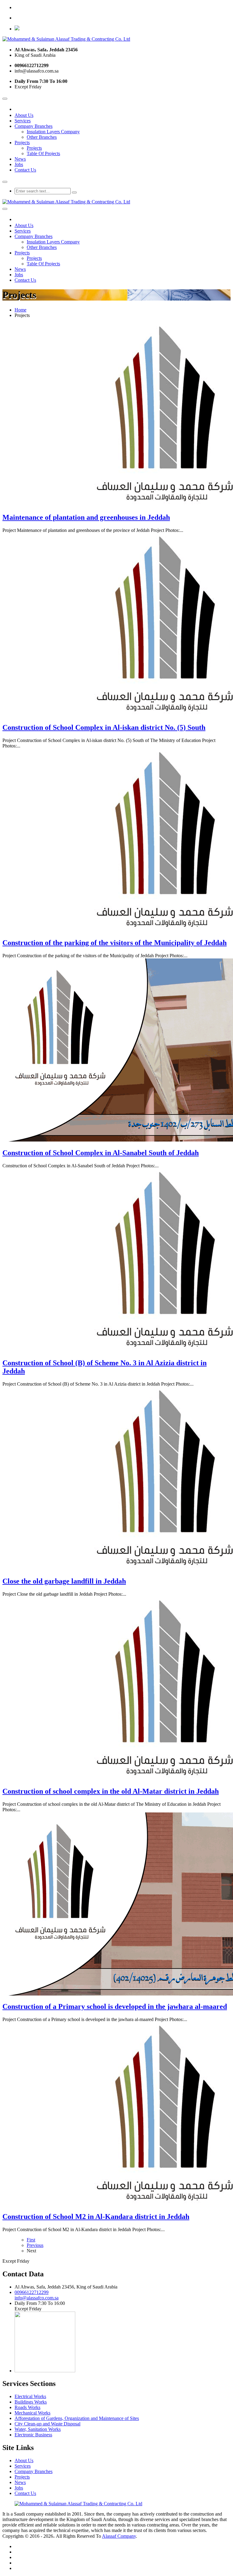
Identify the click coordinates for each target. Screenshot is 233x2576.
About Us (24, 115)
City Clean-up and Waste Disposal (47, 2424)
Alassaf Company (119, 2536)
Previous (35, 2245)
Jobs (19, 164)
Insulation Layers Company (53, 132)
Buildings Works (31, 2402)
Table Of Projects (43, 153)
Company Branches (34, 126)
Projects (22, 143)
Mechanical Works (32, 2413)
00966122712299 (32, 2292)
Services (23, 121)
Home (20, 310)
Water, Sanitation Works (38, 2429)
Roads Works (27, 2407)
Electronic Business (33, 2435)
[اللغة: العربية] (17, 29)
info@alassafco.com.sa (37, 2298)
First (31, 2240)
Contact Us (25, 170)
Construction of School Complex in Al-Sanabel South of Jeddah (101, 1153)
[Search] (74, 192)
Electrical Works (30, 2396)
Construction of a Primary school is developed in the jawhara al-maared (115, 2006)
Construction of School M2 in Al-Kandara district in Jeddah (96, 2217)
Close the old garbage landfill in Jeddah (64, 1581)
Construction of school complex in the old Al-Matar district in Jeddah (111, 1791)
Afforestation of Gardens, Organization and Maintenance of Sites (77, 2418)
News (20, 159)
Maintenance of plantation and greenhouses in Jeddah (86, 517)
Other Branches (42, 137)
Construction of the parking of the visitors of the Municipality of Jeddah (115, 943)
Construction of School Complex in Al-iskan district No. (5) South (104, 727)
